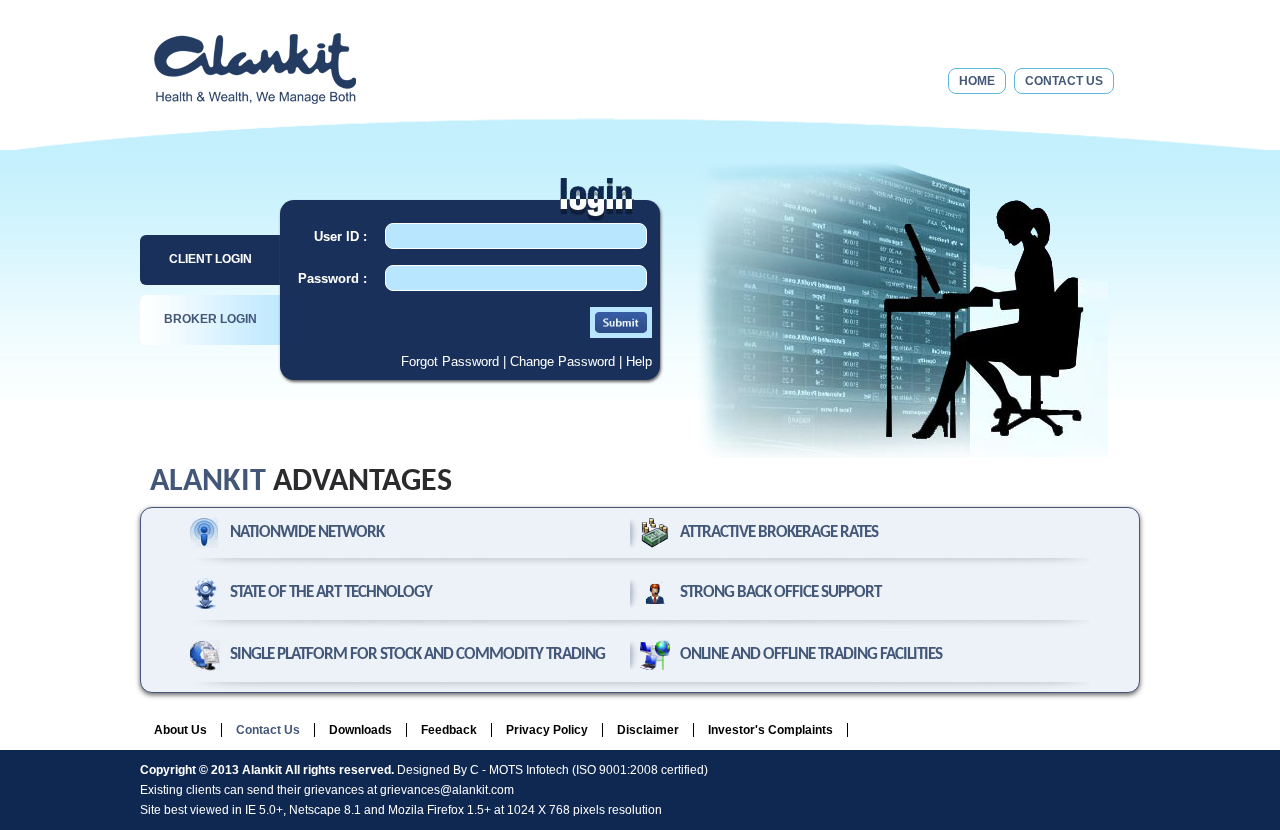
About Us (180, 730)
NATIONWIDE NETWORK (307, 532)
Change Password (562, 361)
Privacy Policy (547, 730)
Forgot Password (450, 361)
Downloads (360, 730)
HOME (977, 81)
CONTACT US (1064, 81)
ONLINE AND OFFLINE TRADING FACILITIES (811, 654)
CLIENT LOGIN (210, 259)
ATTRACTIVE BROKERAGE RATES (779, 532)
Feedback (449, 730)
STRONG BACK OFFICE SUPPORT (780, 592)
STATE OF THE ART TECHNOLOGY (331, 592)
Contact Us (268, 730)
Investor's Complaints (770, 730)
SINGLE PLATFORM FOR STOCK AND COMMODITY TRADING (417, 654)
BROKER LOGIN (210, 319)
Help (639, 361)
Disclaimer (648, 730)
